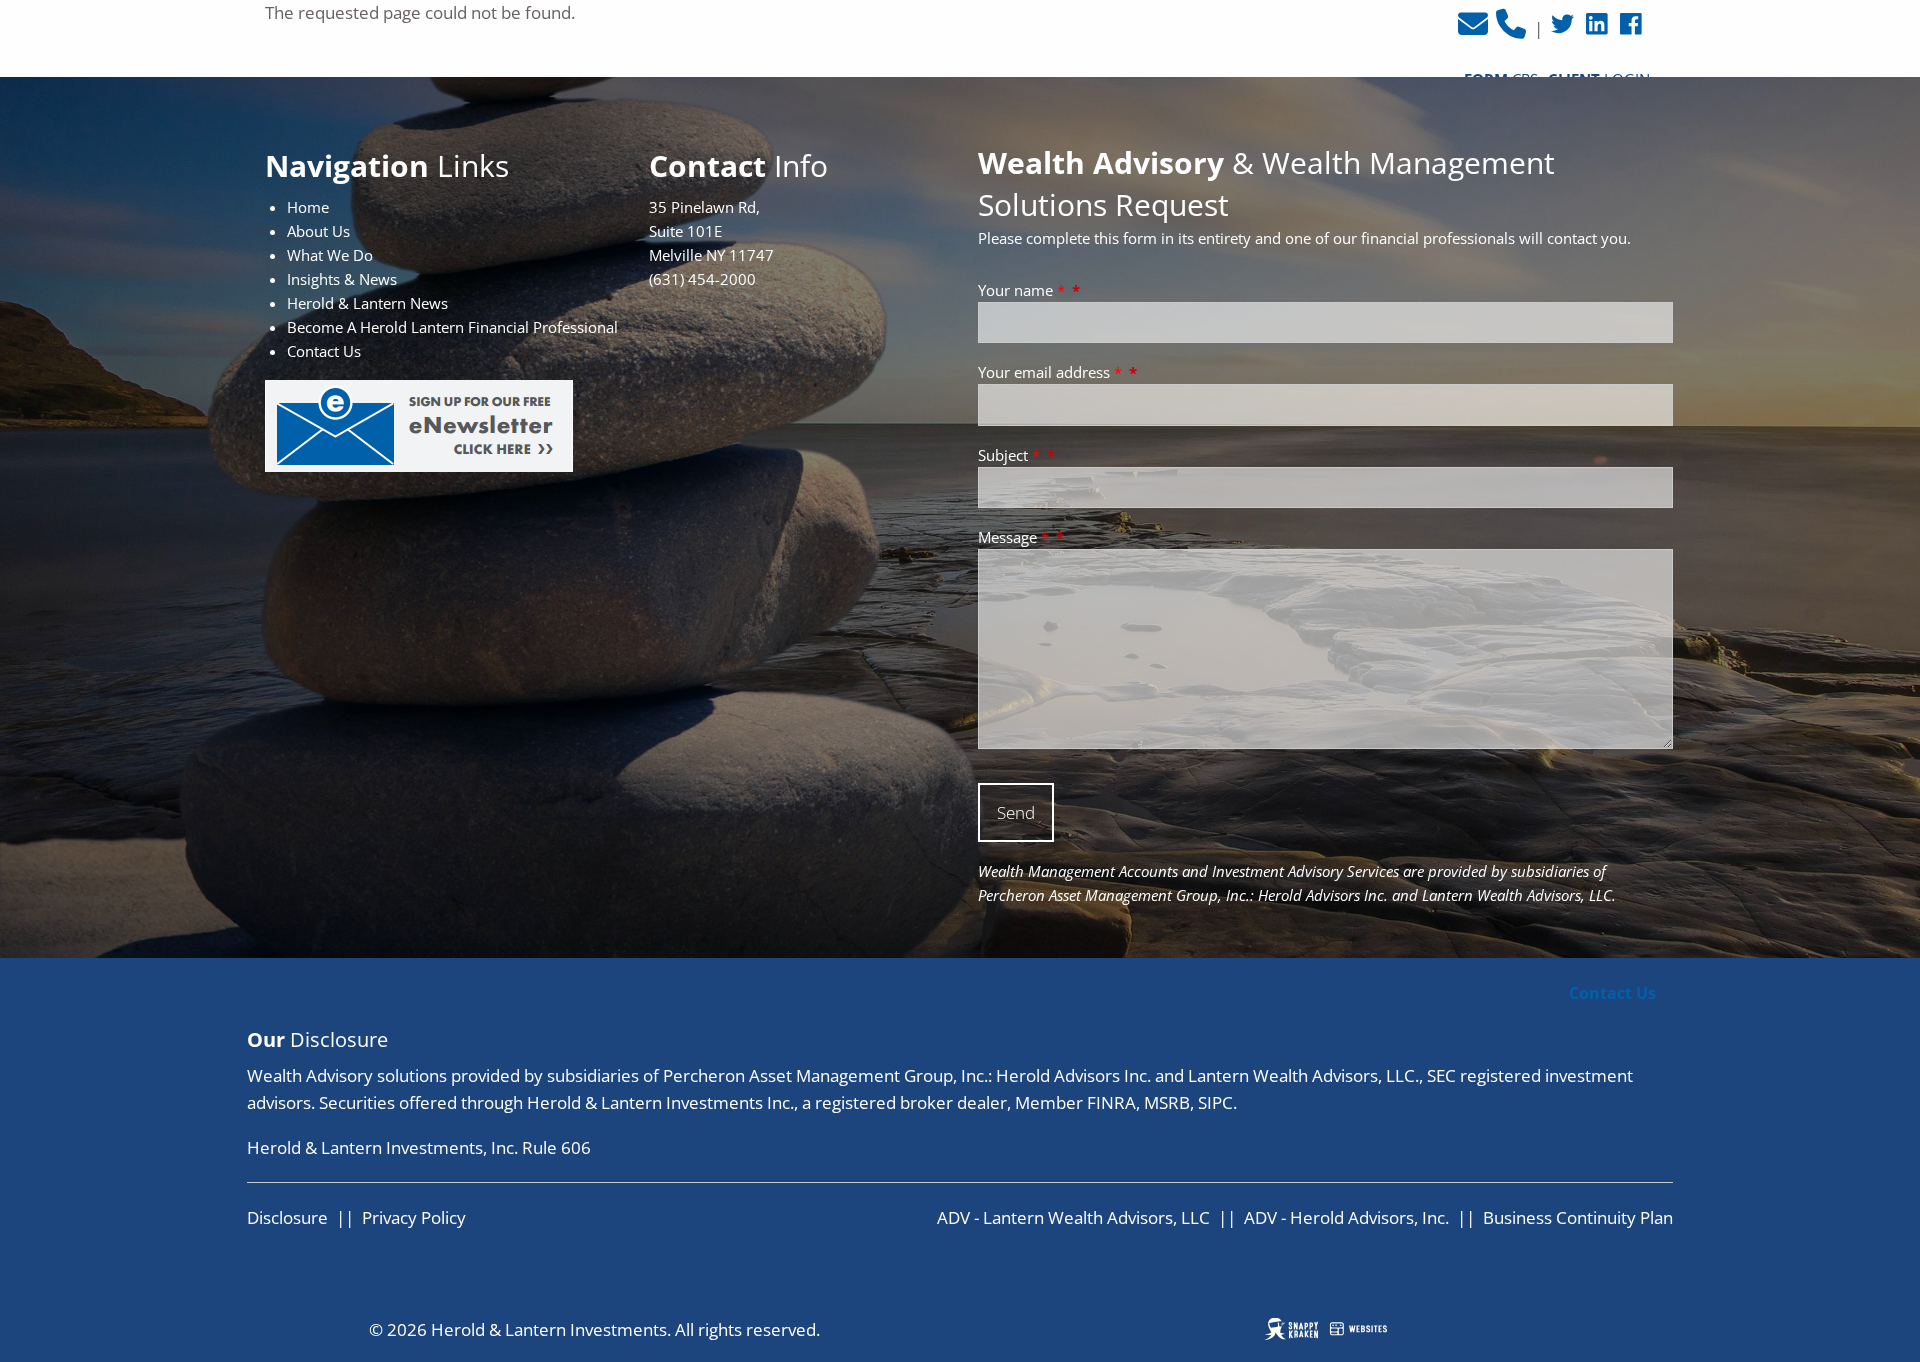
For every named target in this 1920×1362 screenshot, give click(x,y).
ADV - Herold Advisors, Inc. (1346, 1217)
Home (308, 207)
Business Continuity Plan (1578, 1217)
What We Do (330, 255)
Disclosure (287, 1217)
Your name (1021, 290)
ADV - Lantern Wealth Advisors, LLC (1073, 1217)
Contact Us (1612, 993)
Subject (1009, 455)
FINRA (1111, 1102)
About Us (318, 231)
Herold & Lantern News (367, 303)
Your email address (1050, 372)
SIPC (1215, 1102)
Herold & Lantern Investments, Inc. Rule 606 (419, 1147)
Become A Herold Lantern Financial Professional (452, 327)
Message (1013, 537)
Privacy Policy (414, 1217)
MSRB (1167, 1102)
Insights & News (342, 279)
